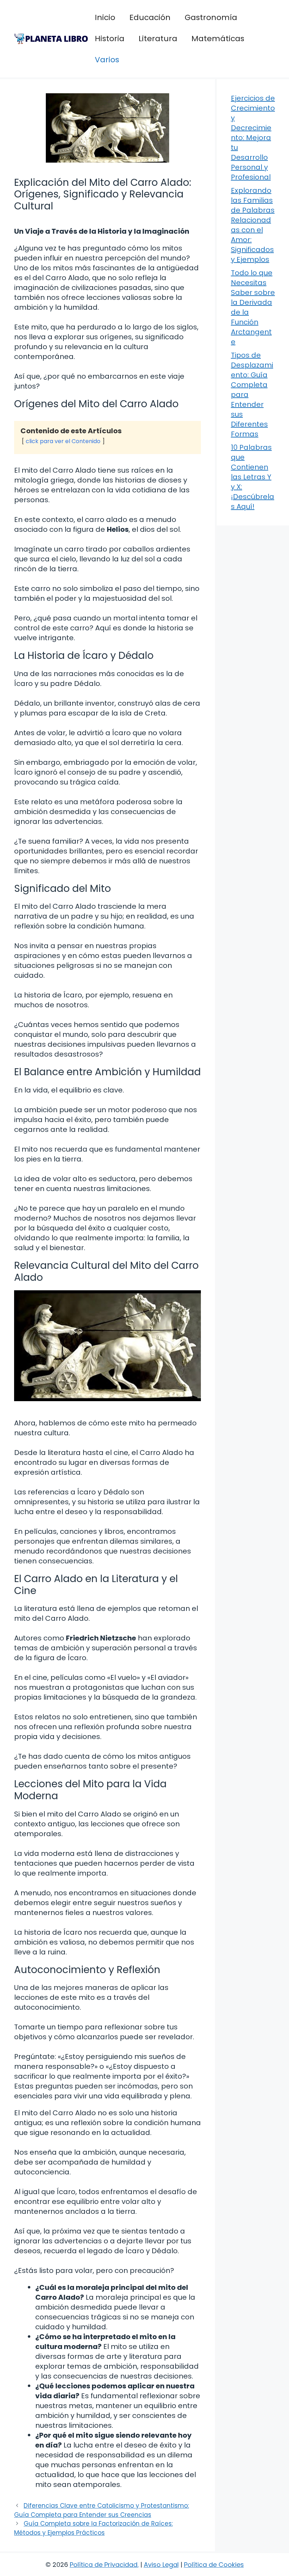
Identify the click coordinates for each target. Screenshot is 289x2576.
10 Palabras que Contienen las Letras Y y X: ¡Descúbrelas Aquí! (253, 477)
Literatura (158, 39)
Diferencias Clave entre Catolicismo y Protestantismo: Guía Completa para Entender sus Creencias (102, 2510)
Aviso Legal (161, 2565)
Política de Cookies (214, 2565)
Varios (107, 60)
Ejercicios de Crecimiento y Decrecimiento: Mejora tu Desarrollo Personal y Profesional (253, 138)
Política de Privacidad (104, 2565)
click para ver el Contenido (63, 441)
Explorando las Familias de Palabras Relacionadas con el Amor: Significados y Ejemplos (253, 225)
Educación (150, 17)
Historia (110, 39)
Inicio (105, 17)
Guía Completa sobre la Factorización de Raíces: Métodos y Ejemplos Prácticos (93, 2528)
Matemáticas (218, 39)
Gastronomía (211, 17)
